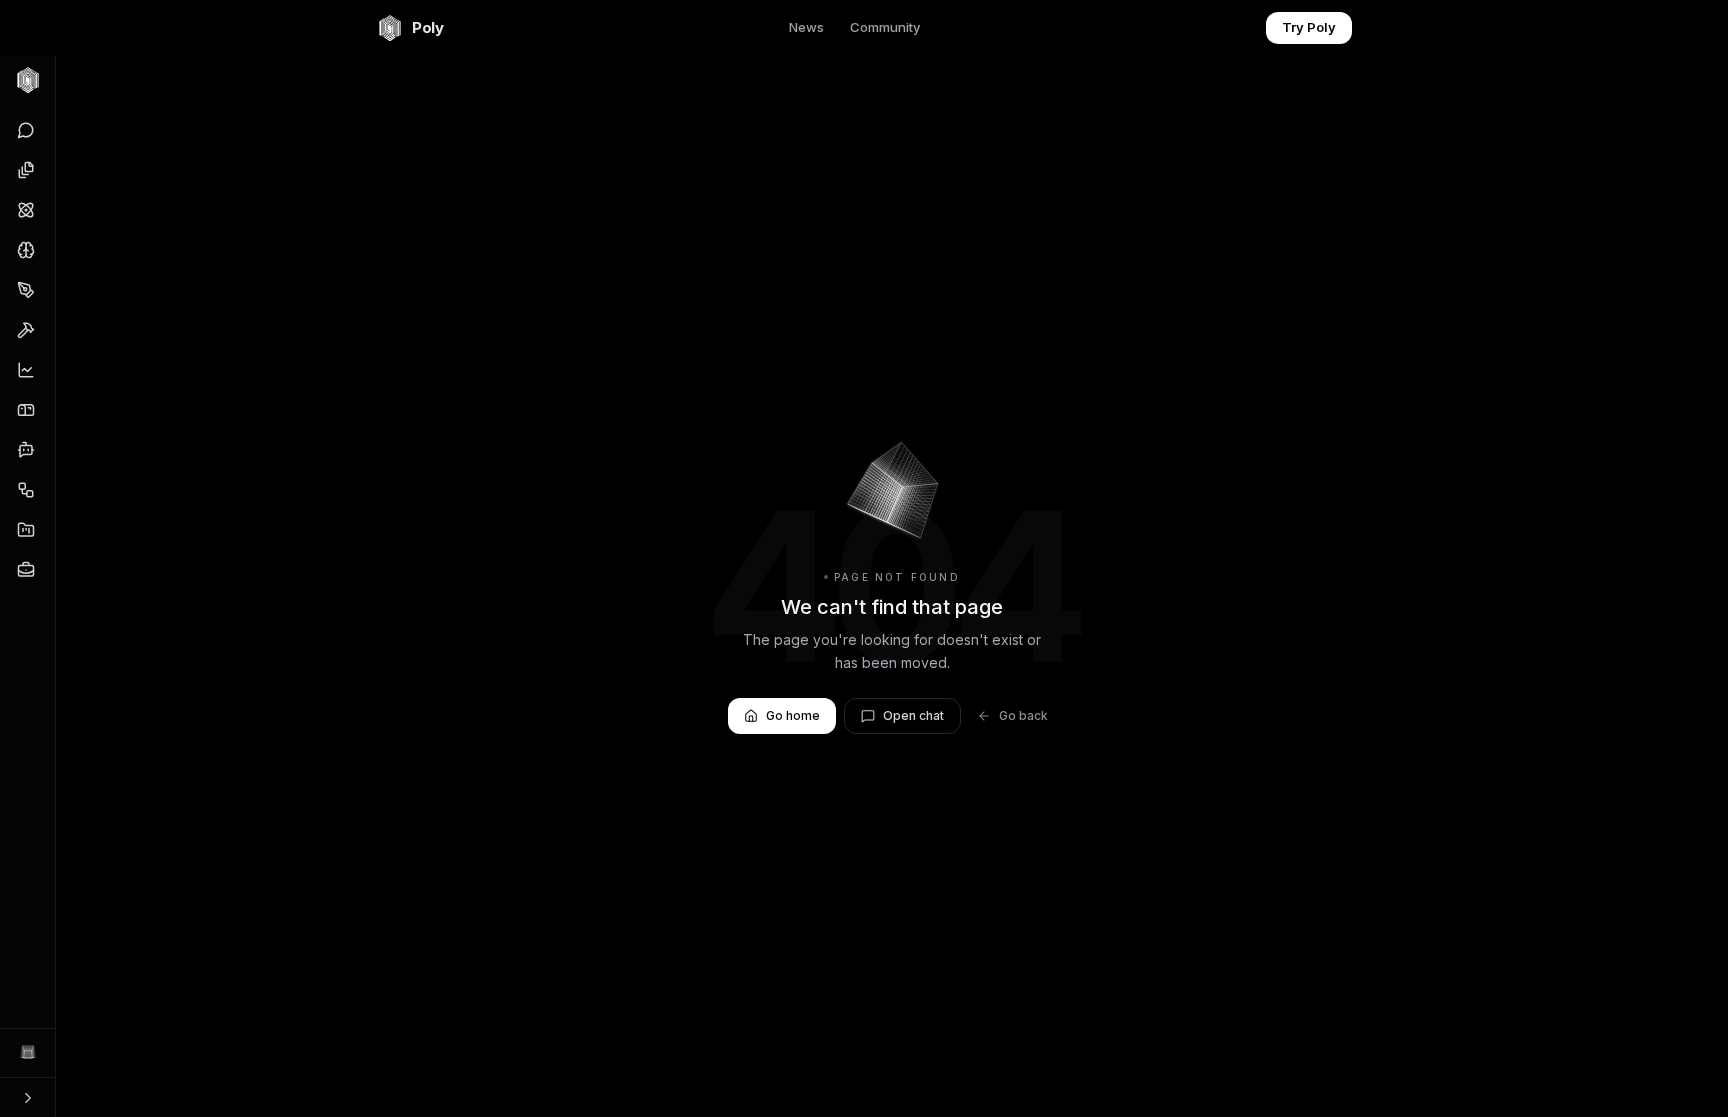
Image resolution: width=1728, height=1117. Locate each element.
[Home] (27, 80)
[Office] (26, 170)
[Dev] (26, 330)
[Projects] (26, 530)
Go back (1023, 715)
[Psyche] (26, 250)
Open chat (913, 715)
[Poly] (27, 1053)
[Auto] (26, 490)
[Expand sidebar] (27, 1097)
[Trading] (26, 370)
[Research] (26, 210)
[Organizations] (26, 570)
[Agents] (26, 450)
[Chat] (26, 130)
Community (885, 27)
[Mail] (26, 410)
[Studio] (26, 290)
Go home (793, 715)
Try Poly (1309, 27)
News (806, 27)
